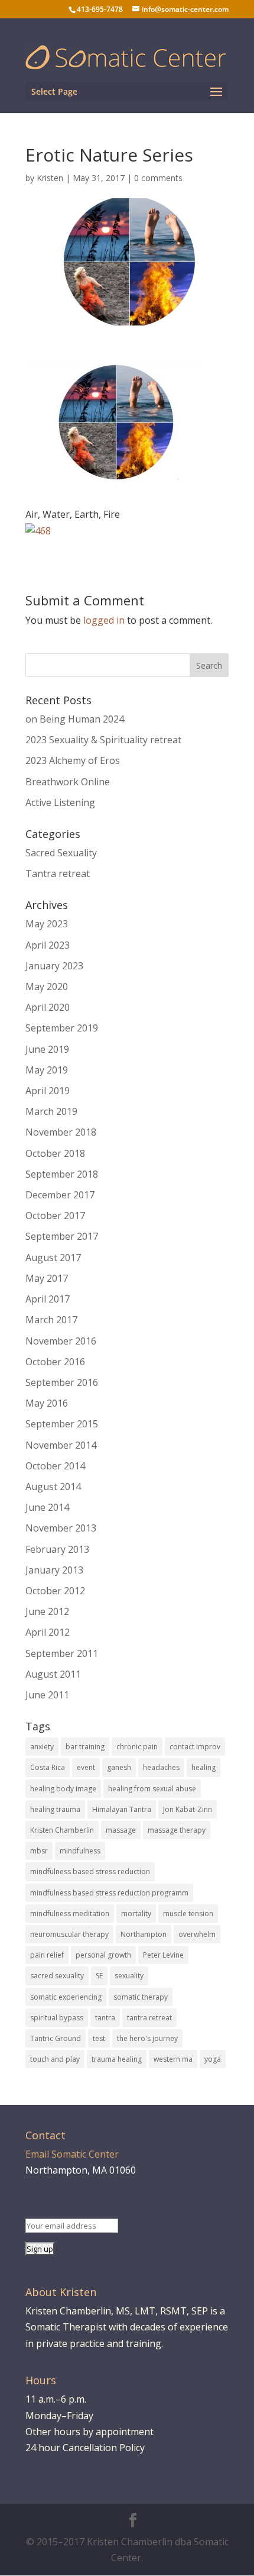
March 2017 (51, 1320)
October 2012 (55, 1591)
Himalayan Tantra (122, 1809)
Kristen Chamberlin (62, 1830)
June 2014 (47, 1507)
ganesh (119, 1767)
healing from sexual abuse (152, 1789)
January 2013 (54, 1570)
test (99, 2038)
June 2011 (47, 1695)
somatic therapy (141, 1997)
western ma (173, 2059)
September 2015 (62, 1424)
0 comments (158, 178)
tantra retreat (149, 2018)
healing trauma (55, 1809)
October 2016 (55, 1362)
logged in (104, 620)
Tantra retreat (58, 873)
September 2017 (62, 1236)
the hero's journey (147, 2038)
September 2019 (62, 1028)
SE (99, 1976)
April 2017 (48, 1299)
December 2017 (60, 1195)
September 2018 (62, 1174)
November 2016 (61, 1341)
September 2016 (62, 1382)
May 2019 (47, 1070)
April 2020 (48, 1007)
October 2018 (55, 1153)
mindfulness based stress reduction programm (109, 1893)
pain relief (47, 1955)
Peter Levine (163, 1955)
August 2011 (53, 1674)
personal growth (103, 1955)
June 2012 (47, 1611)
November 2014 (61, 1445)
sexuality (129, 1976)
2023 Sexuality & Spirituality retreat (103, 740)
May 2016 (47, 1403)
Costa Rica (48, 1767)
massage (121, 1830)
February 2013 (57, 1549)
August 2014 (53, 1487)
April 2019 (48, 1091)
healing (203, 1767)
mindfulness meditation (70, 1914)
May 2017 (47, 1278)
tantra (105, 2018)
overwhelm (197, 1934)
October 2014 (55, 1466)
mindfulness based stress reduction (90, 1871)
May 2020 (47, 986)
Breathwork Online (68, 782)
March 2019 (51, 1111)
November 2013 (61, 1528)
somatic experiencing (66, 1997)
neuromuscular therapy (69, 1934)
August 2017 (53, 1258)
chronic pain (137, 1747)
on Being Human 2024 (75, 719)
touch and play (55, 2059)
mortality (136, 1914)
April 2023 (48, 945)
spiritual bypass (57, 2018)
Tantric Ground (56, 2038)
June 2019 (47, 1049)
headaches (161, 1767)
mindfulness (80, 1851)
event (86, 1767)
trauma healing (117, 2059)
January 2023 (54, 966)
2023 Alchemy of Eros (73, 760)
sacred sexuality (57, 1976)
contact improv (195, 1747)
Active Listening (60, 802)
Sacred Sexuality (61, 853)
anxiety (42, 1747)
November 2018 (61, 1132)
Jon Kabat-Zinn (188, 1809)
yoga (213, 2059)
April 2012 (48, 1632)
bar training (85, 1747)
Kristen (50, 178)
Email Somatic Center (72, 2154)
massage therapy (177, 1830)
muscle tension (188, 1914)
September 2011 (62, 1653)
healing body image (63, 1789)
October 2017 (55, 1216)
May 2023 (47, 924)
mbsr (39, 1851)
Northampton (144, 1934)
